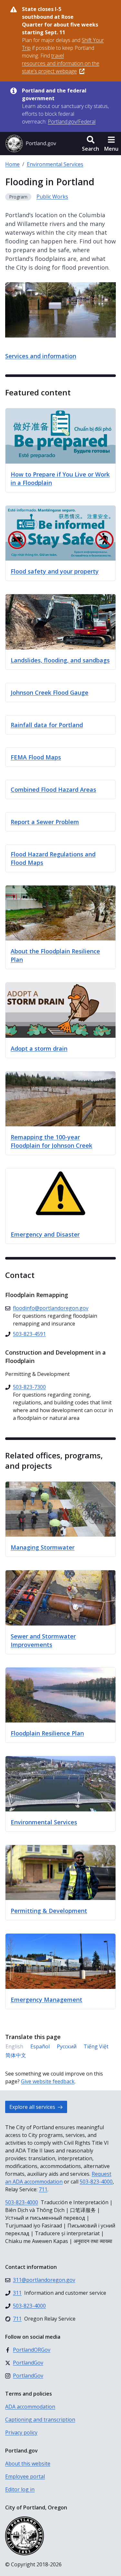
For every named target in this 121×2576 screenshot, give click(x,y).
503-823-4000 (96, 2182)
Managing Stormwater (43, 1547)
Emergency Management (46, 2000)
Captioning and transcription (40, 2420)
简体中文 (16, 2055)
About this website (28, 2463)
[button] (91, 144)
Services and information (41, 356)
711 (43, 2189)
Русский (67, 2046)
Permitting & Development (49, 1911)
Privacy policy (21, 2432)
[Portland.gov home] (31, 144)
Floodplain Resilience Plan (47, 1733)
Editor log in (20, 2489)
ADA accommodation (30, 2407)
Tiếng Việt (96, 2046)
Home (12, 164)
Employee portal (25, 2476)
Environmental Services (55, 164)
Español (40, 2046)
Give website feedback (48, 2081)
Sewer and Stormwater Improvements (43, 1640)
